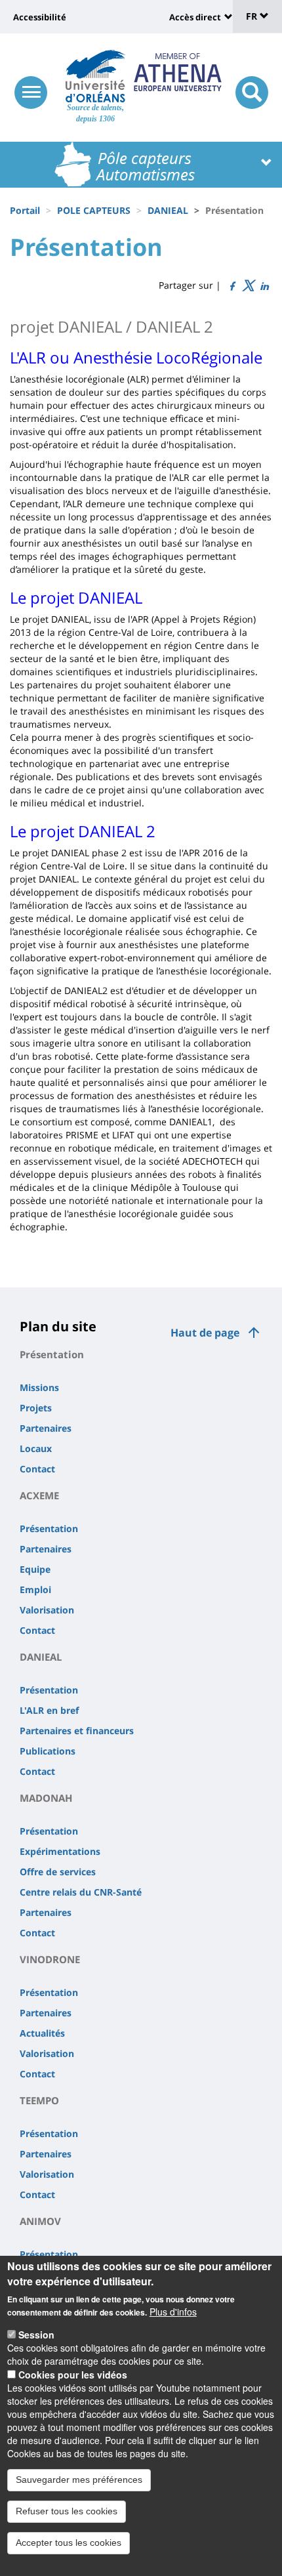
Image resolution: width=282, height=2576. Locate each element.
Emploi (35, 1589)
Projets (36, 1408)
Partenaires (46, 1428)
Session (36, 2335)
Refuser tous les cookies (67, 2511)
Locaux (36, 1448)
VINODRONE (50, 1959)
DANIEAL (168, 210)
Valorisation (47, 1610)
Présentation (52, 1354)
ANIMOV (40, 2221)
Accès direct (195, 17)
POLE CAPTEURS (94, 210)
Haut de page (205, 1333)
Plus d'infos (173, 2312)
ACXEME (39, 1495)
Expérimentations (60, 1851)
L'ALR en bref (49, 1710)
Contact (37, 1469)
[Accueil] (95, 76)
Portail (25, 210)
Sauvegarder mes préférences (79, 2480)
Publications (48, 1751)
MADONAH (46, 1798)
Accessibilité (40, 17)
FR (253, 16)
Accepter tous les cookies (69, 2543)
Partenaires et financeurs (77, 1731)
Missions (39, 1387)
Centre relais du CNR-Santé (81, 1892)
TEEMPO (39, 2100)
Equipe (35, 1569)
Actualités (42, 2033)
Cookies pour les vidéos (73, 2375)
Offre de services (58, 1872)
